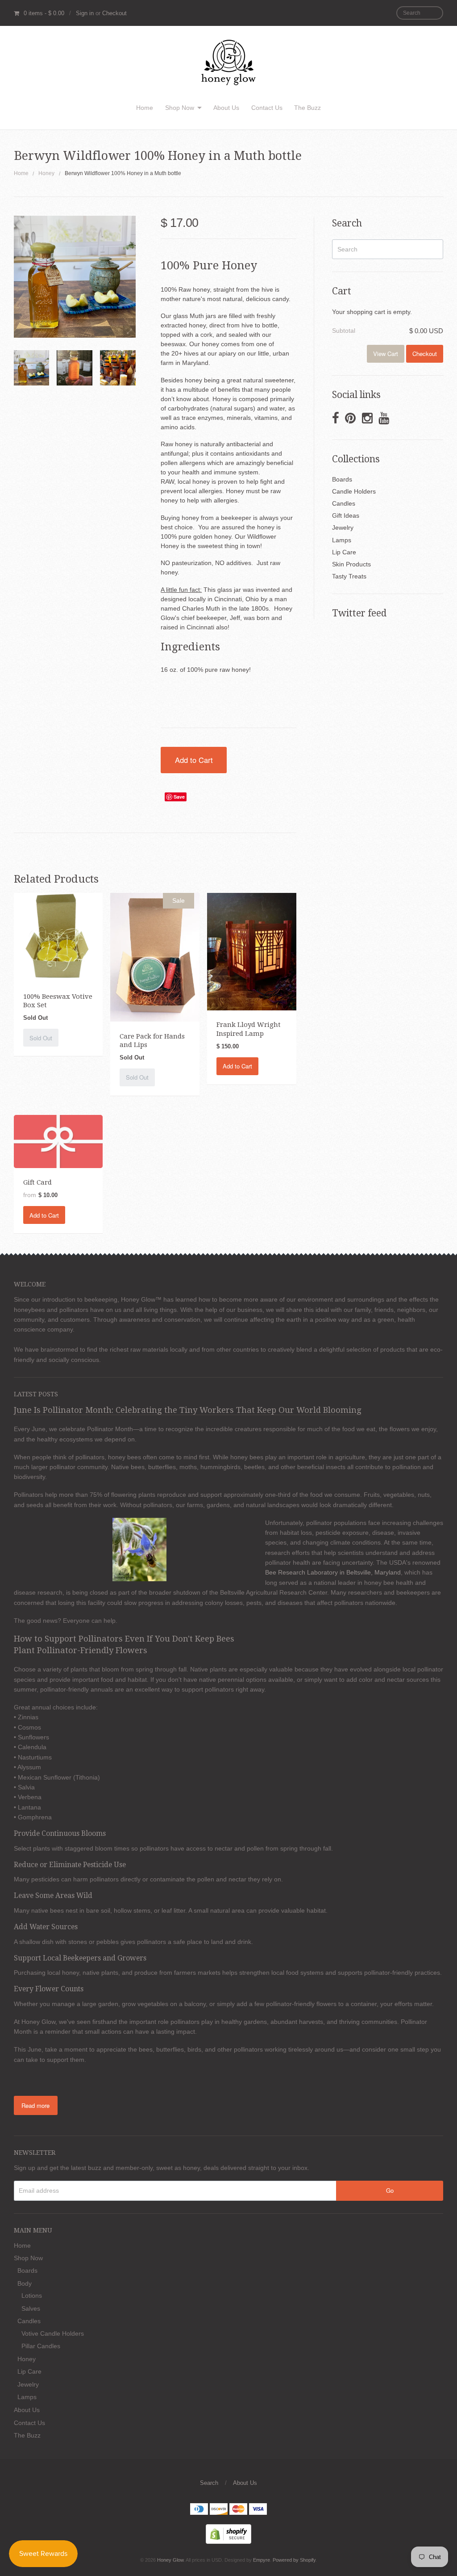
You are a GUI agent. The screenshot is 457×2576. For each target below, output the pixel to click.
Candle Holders (354, 491)
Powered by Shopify (294, 2560)
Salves (31, 2308)
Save (179, 797)
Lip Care (344, 552)
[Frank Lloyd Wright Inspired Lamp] (251, 951)
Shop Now (180, 108)
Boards (342, 479)
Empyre (262, 2560)
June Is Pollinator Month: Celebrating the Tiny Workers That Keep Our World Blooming (188, 1410)
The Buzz (307, 108)
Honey (46, 173)
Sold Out (41, 1038)
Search (209, 2483)
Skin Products (351, 564)
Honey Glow (170, 2560)
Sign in (85, 13)
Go (390, 2190)
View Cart (386, 354)
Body (25, 2283)
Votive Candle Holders (53, 2333)
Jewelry (343, 528)
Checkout (114, 13)
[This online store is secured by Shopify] (228, 2533)
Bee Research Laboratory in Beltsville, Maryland (333, 1572)
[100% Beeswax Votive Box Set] (58, 937)
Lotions (32, 2295)
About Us (226, 108)
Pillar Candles (41, 2346)
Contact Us (267, 108)
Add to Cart (194, 760)
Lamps (342, 540)
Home (145, 108)
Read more (35, 2105)
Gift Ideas (346, 515)
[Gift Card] (58, 1141)
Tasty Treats (349, 576)
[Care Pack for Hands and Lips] (155, 957)
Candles (344, 503)
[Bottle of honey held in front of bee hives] (74, 368)
